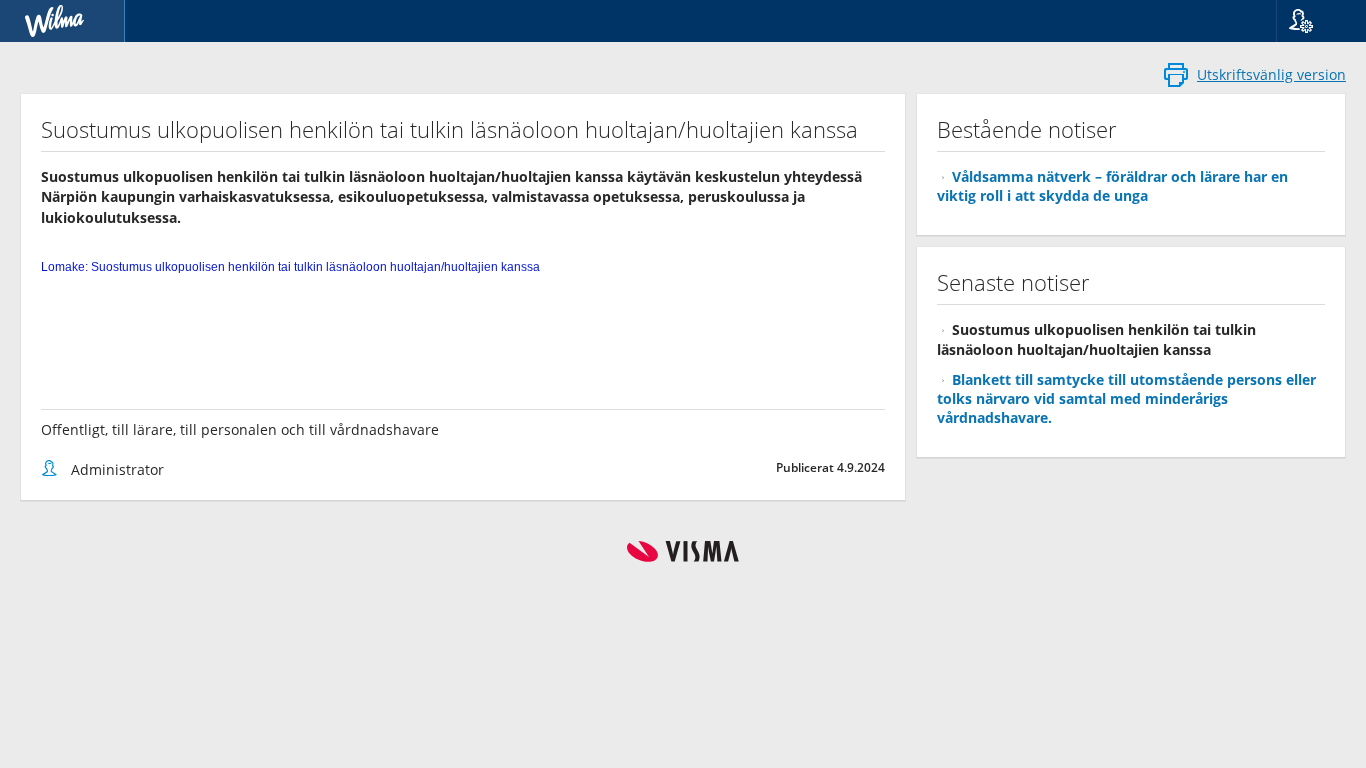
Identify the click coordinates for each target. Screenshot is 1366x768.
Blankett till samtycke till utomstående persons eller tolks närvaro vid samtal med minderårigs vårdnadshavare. (1126, 398)
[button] (1313, 21)
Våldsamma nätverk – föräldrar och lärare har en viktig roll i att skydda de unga (1112, 186)
